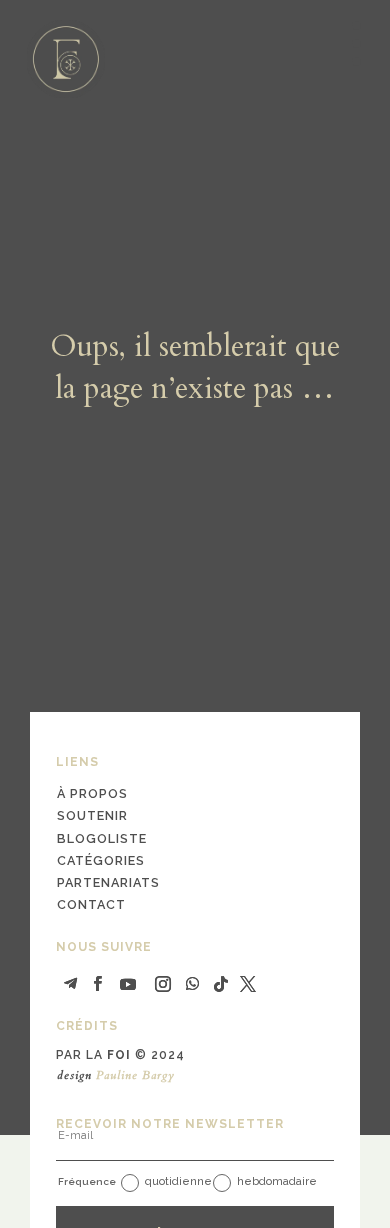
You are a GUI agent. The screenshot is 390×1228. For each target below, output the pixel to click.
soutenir (92, 815)
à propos (92, 793)
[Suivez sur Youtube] (128, 984)
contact (91, 904)
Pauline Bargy (135, 1075)
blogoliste (102, 838)
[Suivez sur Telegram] (71, 984)
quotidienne (178, 1181)
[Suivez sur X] (248, 984)
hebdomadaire (277, 1181)
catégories (101, 860)
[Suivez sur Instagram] (163, 984)
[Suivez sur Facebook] (98, 984)
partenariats (108, 882)
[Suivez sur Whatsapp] (193, 984)
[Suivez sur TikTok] (221, 984)
